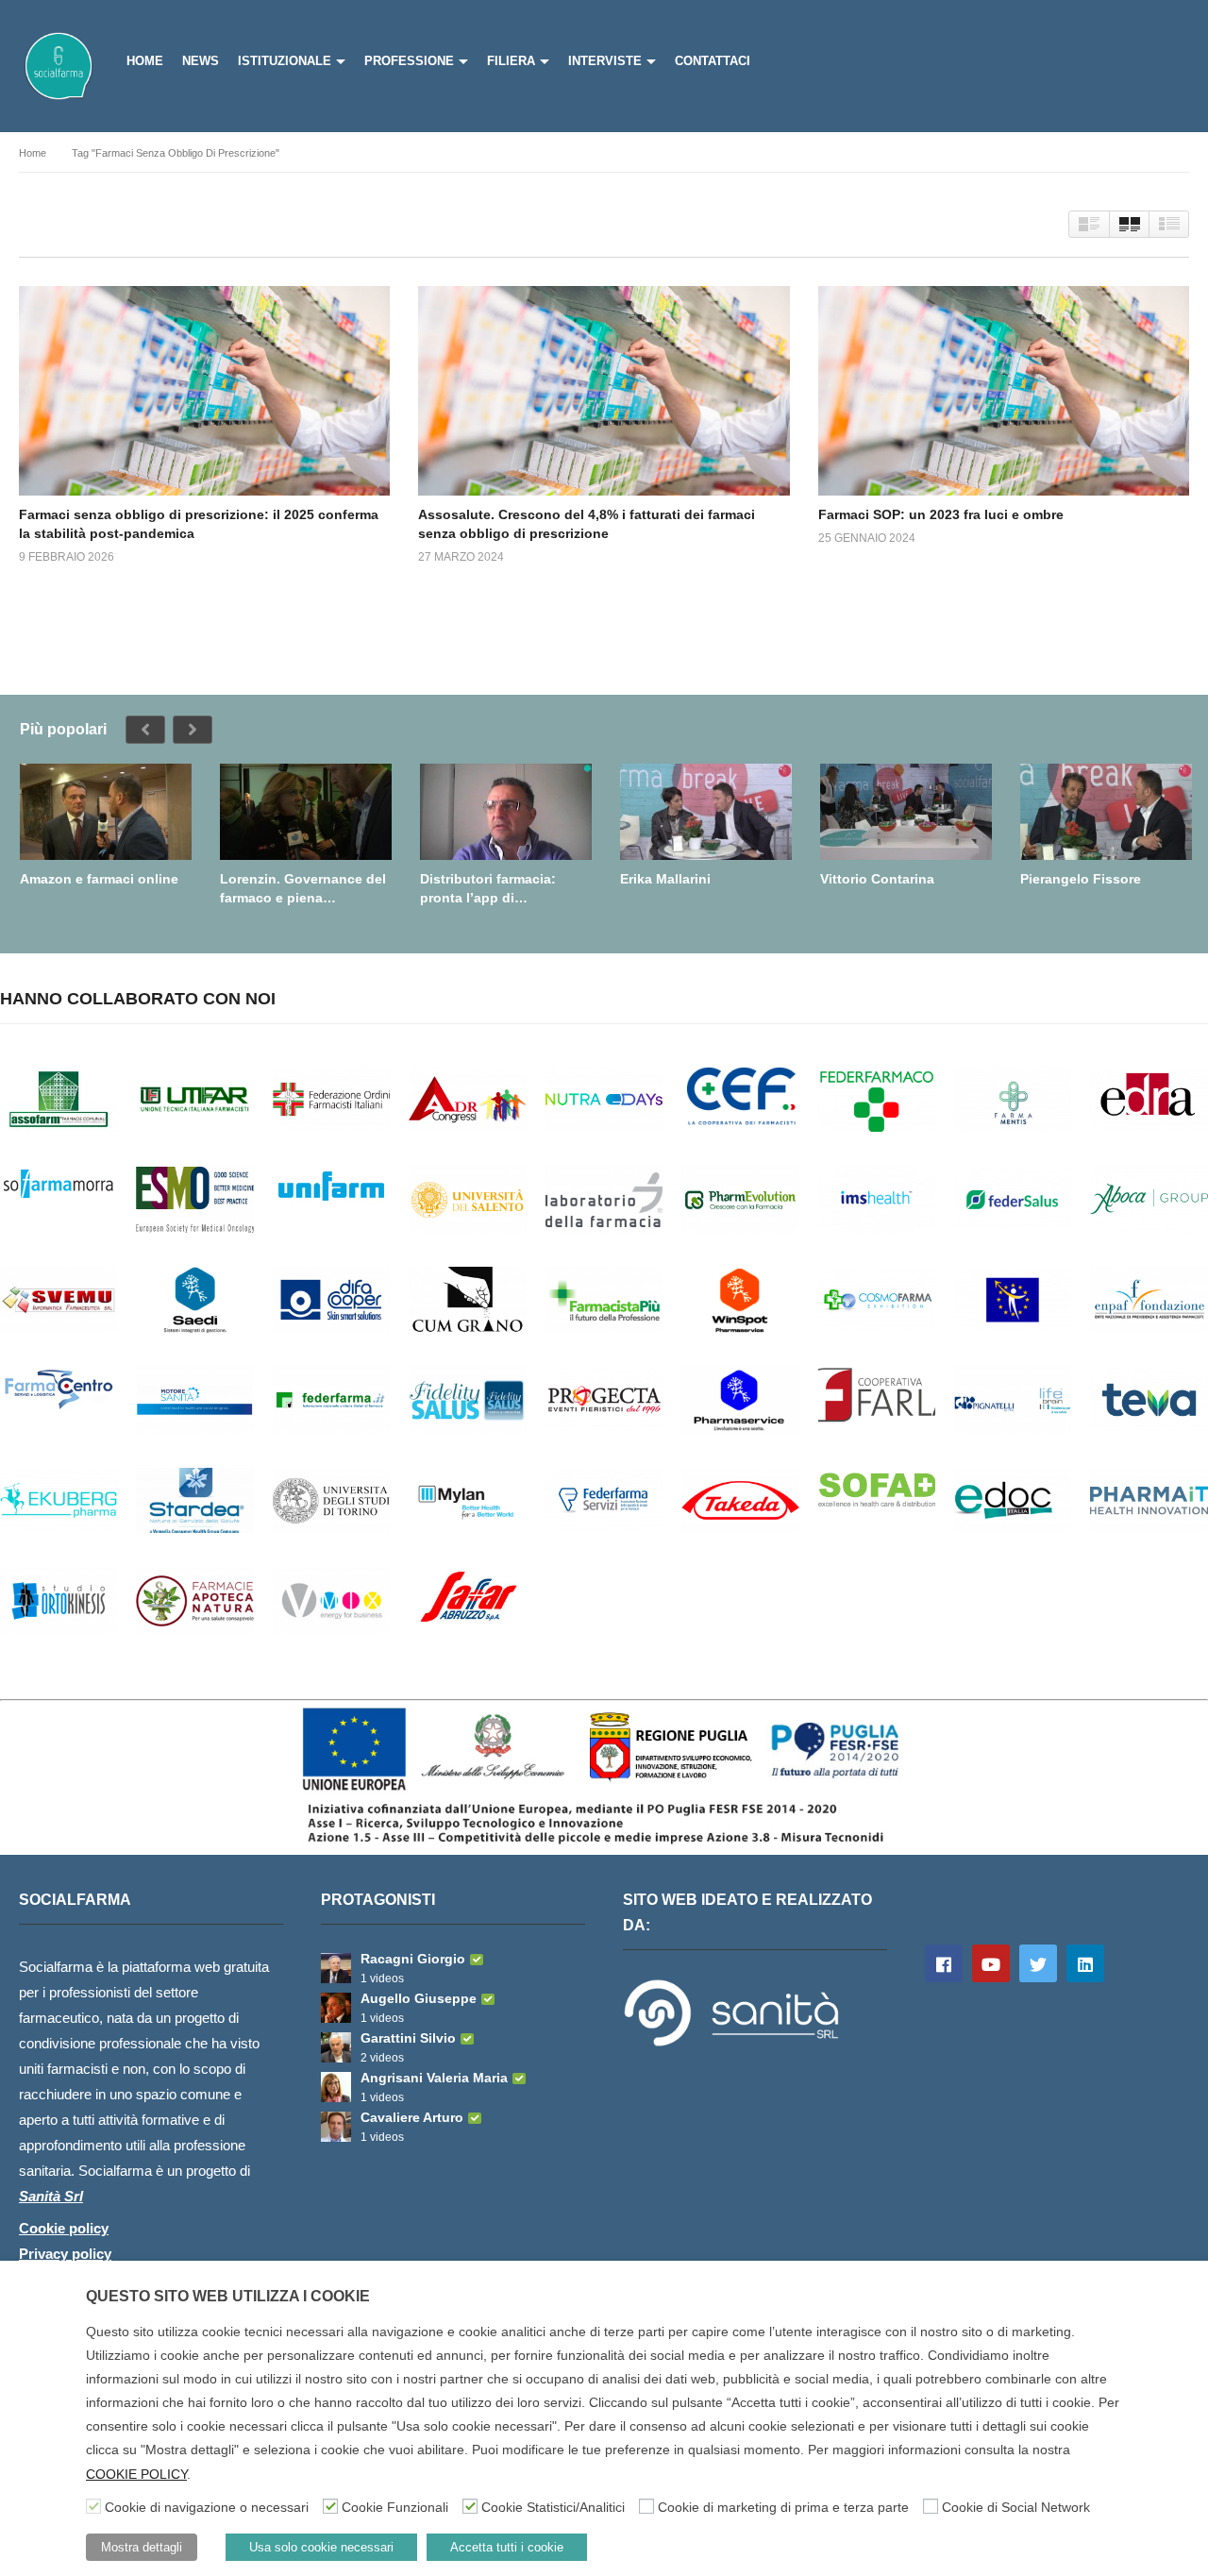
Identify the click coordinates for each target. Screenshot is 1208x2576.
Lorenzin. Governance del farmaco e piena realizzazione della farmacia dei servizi (303, 889)
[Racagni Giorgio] (336, 1968)
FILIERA (511, 61)
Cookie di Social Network (1016, 2507)
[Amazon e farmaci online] (106, 812)
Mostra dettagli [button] (142, 2547)
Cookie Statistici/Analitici (553, 2507)
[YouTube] (991, 1963)
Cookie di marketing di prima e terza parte (783, 2507)
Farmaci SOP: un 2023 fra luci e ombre (941, 514)
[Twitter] (1038, 1963)
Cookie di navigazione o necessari (207, 2507)
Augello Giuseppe (419, 1998)
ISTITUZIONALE (285, 61)
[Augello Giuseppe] (336, 2008)
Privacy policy (65, 2254)
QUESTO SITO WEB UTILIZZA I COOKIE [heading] (228, 2296)
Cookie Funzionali (395, 2507)
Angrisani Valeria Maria (434, 2078)
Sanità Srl (51, 2196)
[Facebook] (944, 1963)
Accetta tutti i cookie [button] (507, 2547)
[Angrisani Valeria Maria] (336, 2087)
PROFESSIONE (409, 61)
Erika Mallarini (665, 879)
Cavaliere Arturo (412, 2117)
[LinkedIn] (1085, 1963)
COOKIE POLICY (136, 2474)
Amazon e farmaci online (99, 879)
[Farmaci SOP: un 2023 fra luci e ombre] (1004, 390)
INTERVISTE (605, 61)
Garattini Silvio (408, 2038)
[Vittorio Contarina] (906, 812)
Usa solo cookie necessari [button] (321, 2547)
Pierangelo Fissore (1081, 879)
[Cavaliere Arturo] (336, 2127)
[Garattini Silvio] (336, 2047)
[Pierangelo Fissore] (1106, 812)
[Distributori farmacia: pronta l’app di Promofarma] (506, 812)
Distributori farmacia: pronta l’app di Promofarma (488, 889)
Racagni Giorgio (413, 1959)
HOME (145, 61)
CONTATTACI (713, 61)
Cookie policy (64, 2228)
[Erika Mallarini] (706, 812)
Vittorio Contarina (877, 879)
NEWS (201, 61)
